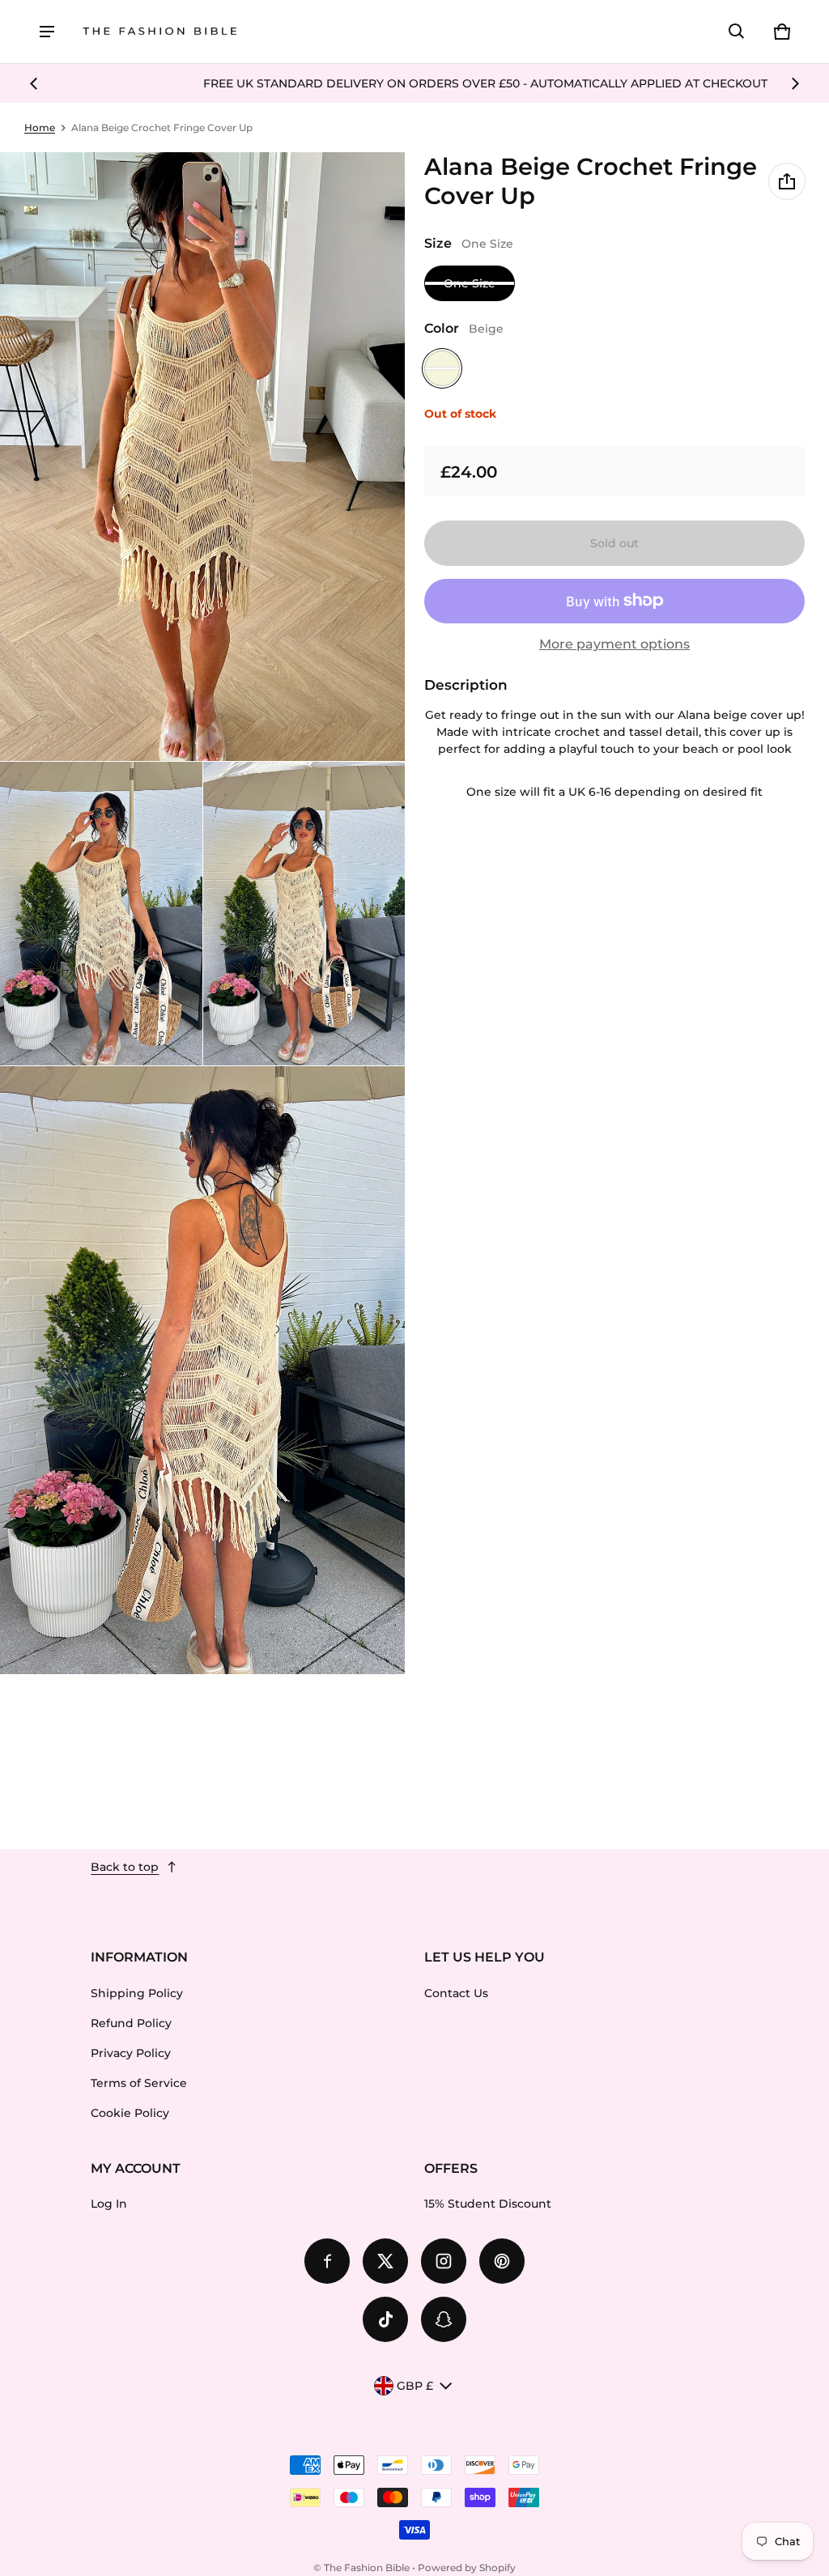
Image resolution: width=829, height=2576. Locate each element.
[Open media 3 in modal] (101, 914)
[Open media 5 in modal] (203, 1371)
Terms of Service (139, 2083)
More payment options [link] (614, 644)
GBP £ (415, 2386)
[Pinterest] (502, 2261)
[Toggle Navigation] (47, 32)
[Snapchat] (444, 2319)
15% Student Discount (488, 2204)
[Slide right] (795, 83)
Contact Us (456, 1993)
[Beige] (442, 368)
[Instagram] (444, 2261)
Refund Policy (131, 2023)
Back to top (125, 1867)
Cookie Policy (130, 2113)
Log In (109, 2204)
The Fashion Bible (367, 2567)
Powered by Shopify (467, 2567)
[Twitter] (385, 2261)
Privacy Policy (131, 2053)
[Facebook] (327, 2261)
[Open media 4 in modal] (304, 914)
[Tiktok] (385, 2319)
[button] (737, 32)
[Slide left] (34, 83)
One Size (470, 283)
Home (40, 128)
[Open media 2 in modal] (203, 457)
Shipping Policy (137, 1993)
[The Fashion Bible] (160, 32)
